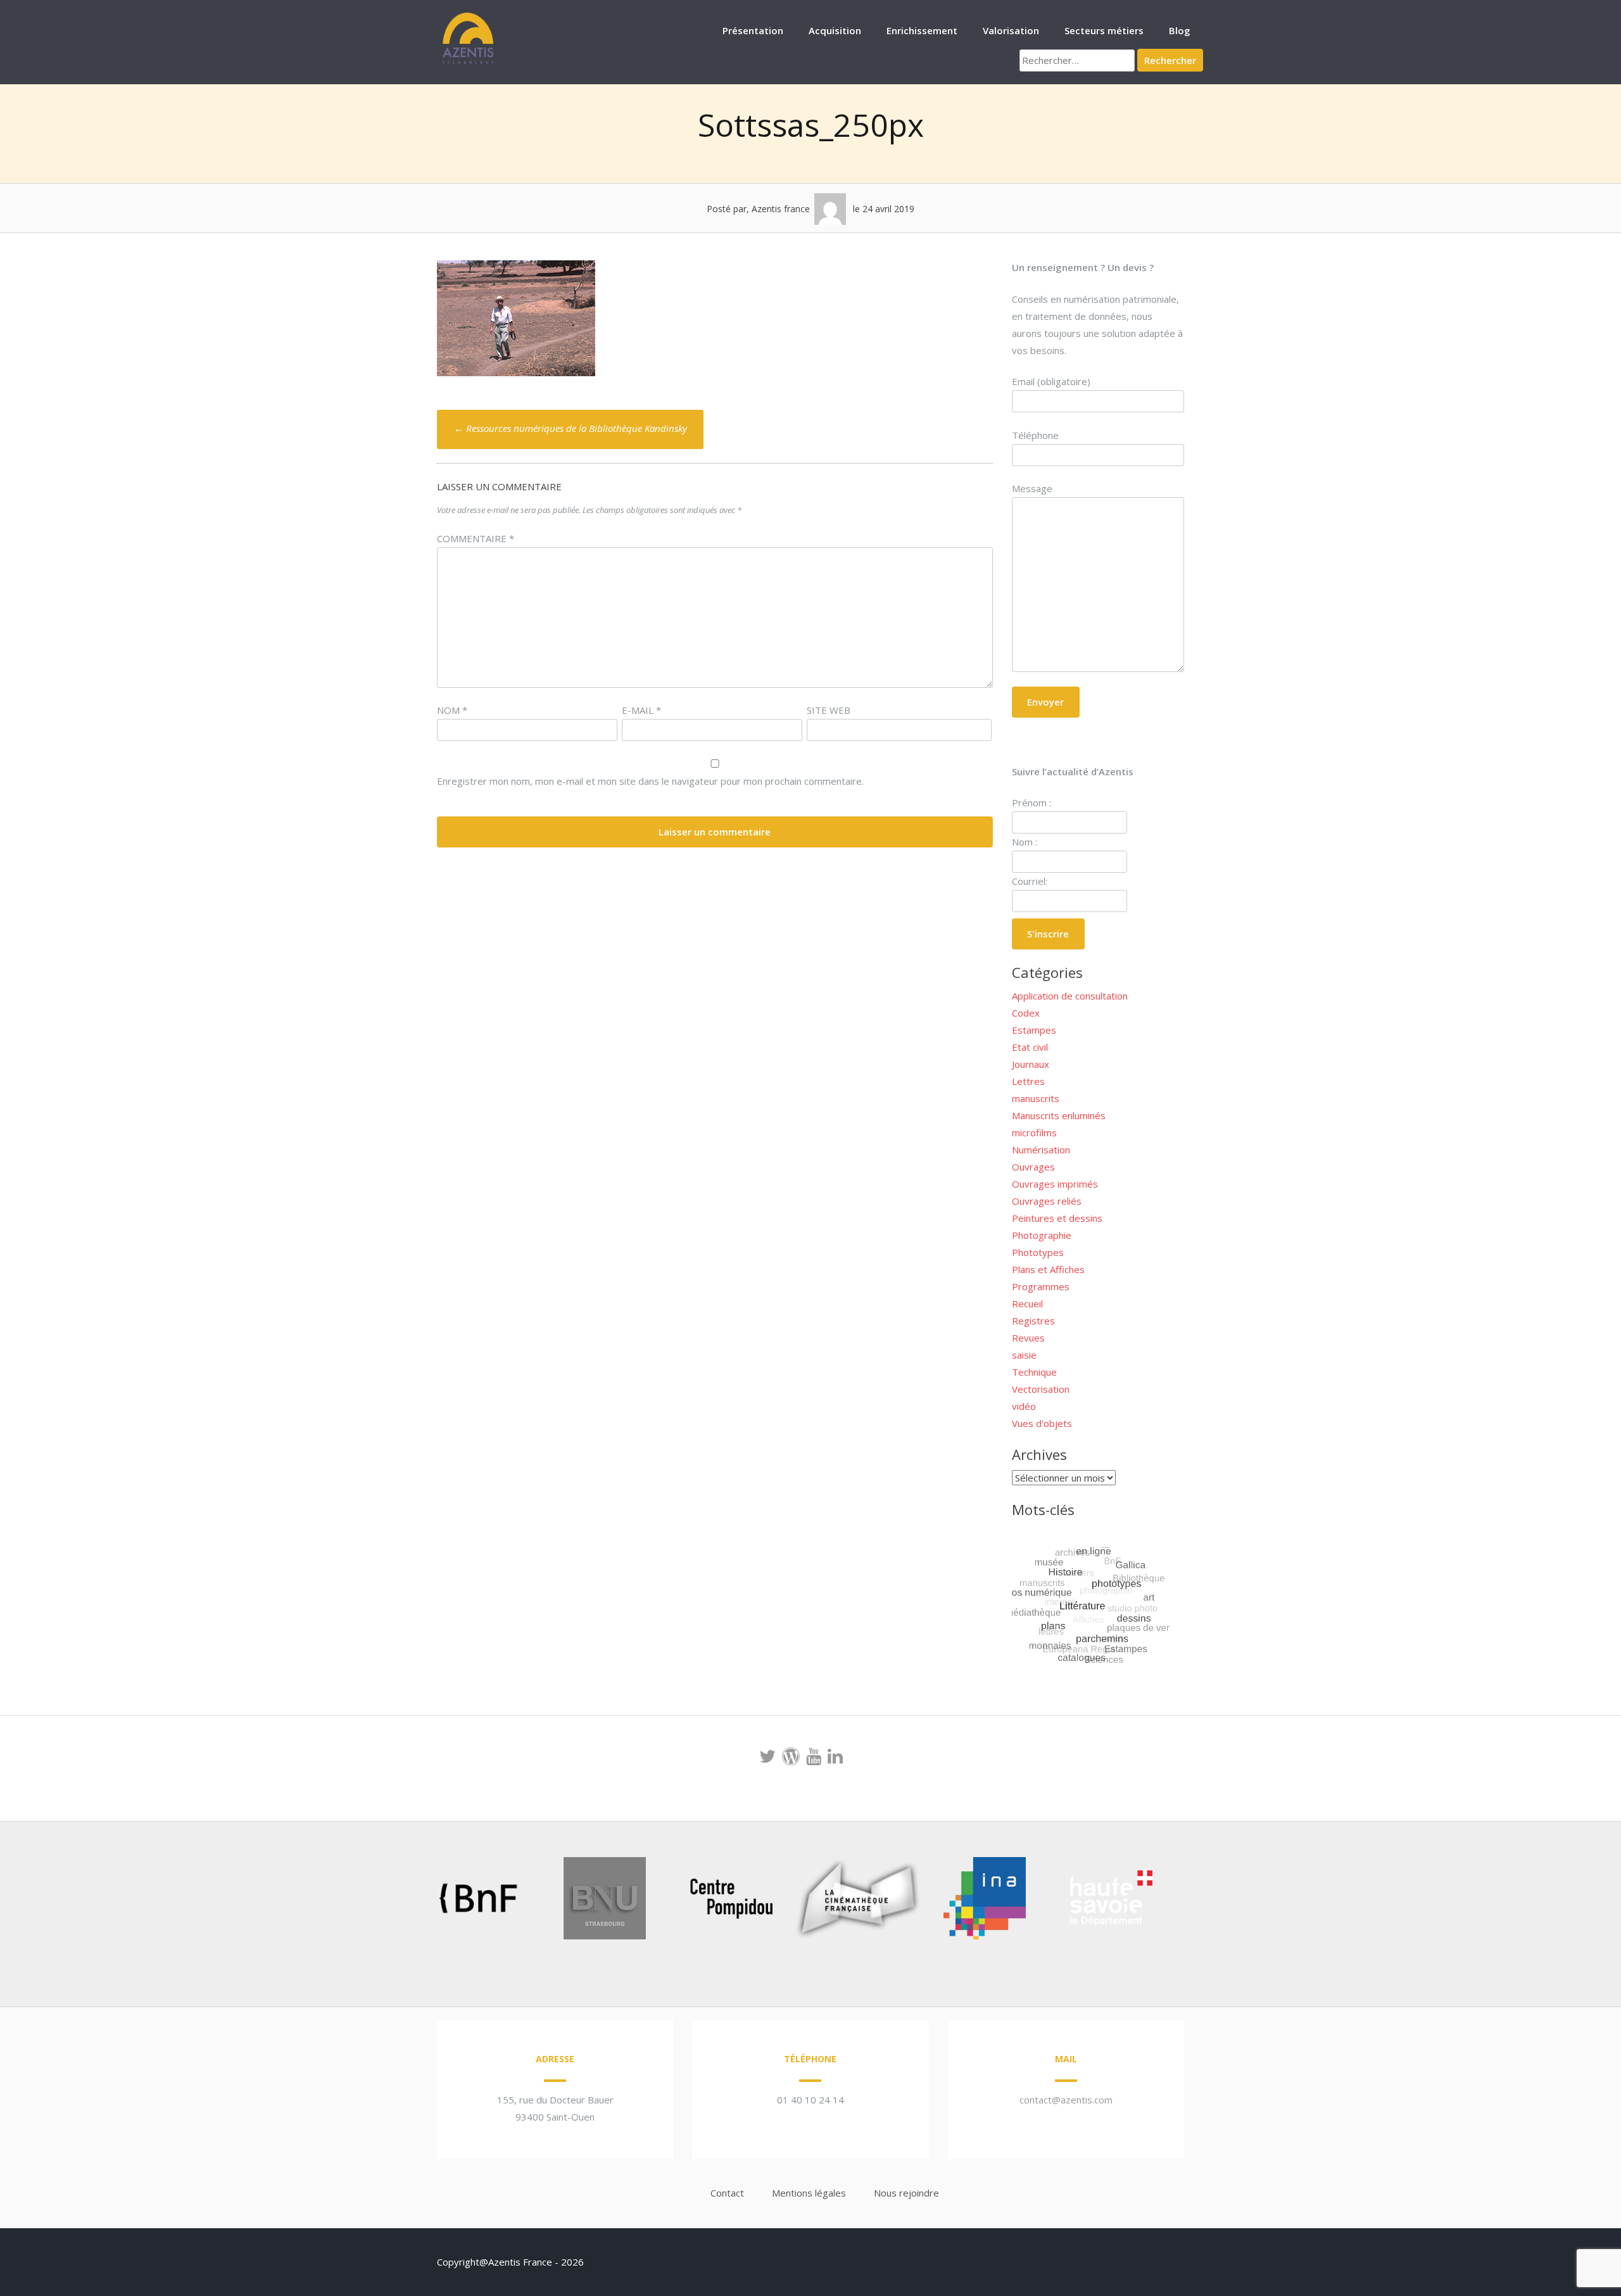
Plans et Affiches (1048, 1269)
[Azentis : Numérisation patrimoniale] (469, 63)
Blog (1180, 30)
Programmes (1041, 1286)
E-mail (641, 710)
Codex (1026, 1013)
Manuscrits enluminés (1059, 1115)
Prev (409, 1901)
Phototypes (1038, 1252)
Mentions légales (809, 2193)
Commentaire (476, 538)
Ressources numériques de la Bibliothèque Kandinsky (571, 428)
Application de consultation (1070, 996)
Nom (452, 710)
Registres (1033, 1321)
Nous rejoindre (906, 2193)
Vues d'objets (1042, 1423)
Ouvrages (1033, 1167)
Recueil (1027, 1303)
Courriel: (1030, 881)
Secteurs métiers (1104, 30)
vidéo (1024, 1406)
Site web (829, 710)
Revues (1028, 1338)
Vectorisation (1041, 1389)
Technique (1034, 1372)
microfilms (1034, 1132)
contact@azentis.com (1066, 2100)
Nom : (1025, 842)
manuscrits (1036, 1098)
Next (1180, 1901)
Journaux (1031, 1064)
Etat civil (1030, 1047)
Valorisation (1011, 30)
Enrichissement (922, 30)
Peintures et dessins (1057, 1218)
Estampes (1034, 1030)
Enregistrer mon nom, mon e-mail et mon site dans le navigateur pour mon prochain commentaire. (650, 781)
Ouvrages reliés (1047, 1201)
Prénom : (1031, 802)
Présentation (753, 30)
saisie (1024, 1355)
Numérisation (1041, 1150)
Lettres (1028, 1081)
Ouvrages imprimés (1055, 1184)
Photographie (1042, 1235)
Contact (727, 2193)
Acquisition (835, 30)
